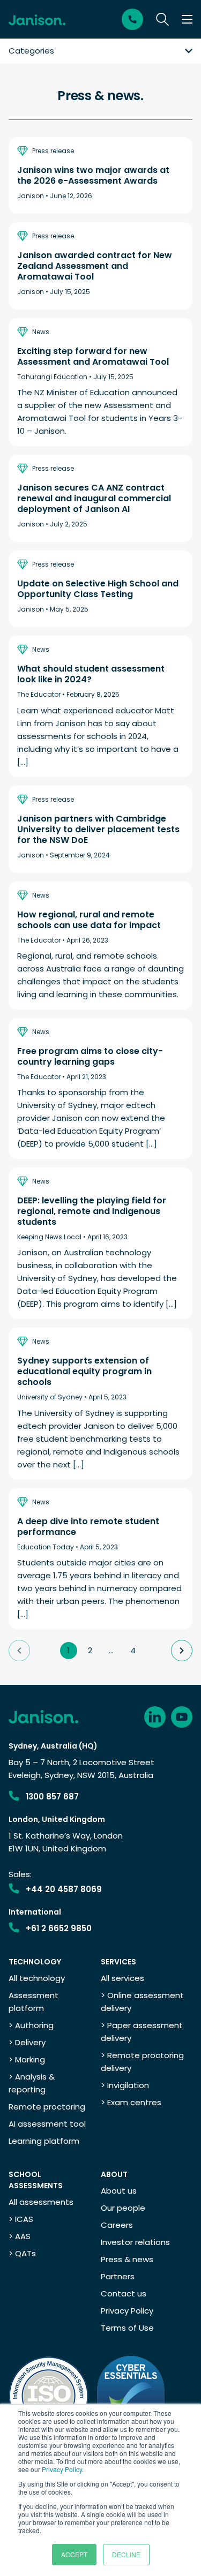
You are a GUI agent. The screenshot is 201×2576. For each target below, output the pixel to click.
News (41, 332)
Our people (123, 2208)
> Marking (27, 2059)
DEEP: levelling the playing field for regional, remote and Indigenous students (92, 1211)
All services (122, 1978)
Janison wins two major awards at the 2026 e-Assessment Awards (93, 176)
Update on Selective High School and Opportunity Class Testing (98, 589)
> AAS (20, 2236)
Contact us (124, 2293)
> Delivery (27, 2042)
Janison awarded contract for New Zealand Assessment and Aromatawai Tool (95, 266)
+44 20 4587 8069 (64, 1889)
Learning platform (44, 2141)
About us (119, 2191)
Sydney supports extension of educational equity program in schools (84, 1372)
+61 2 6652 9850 (59, 1928)
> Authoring (31, 2025)
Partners (118, 2276)
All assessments (41, 2202)
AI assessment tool (47, 2124)
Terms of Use (127, 2328)
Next (182, 1651)
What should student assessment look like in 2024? (91, 674)
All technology (37, 1978)
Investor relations (135, 2242)
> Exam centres (131, 2102)
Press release (53, 151)
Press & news (127, 2259)
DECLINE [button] (126, 2554)
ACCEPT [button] (74, 2554)
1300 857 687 (52, 1797)
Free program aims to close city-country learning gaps (90, 1057)
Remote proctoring (47, 2107)
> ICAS (21, 2219)
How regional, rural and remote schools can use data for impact (89, 920)
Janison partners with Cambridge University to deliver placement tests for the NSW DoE (98, 830)
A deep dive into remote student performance (88, 1527)
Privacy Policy (62, 2469)
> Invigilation (125, 2085)
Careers (117, 2225)
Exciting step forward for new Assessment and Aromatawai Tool (93, 357)
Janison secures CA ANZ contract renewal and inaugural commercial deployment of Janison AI (94, 499)
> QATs (22, 2253)
